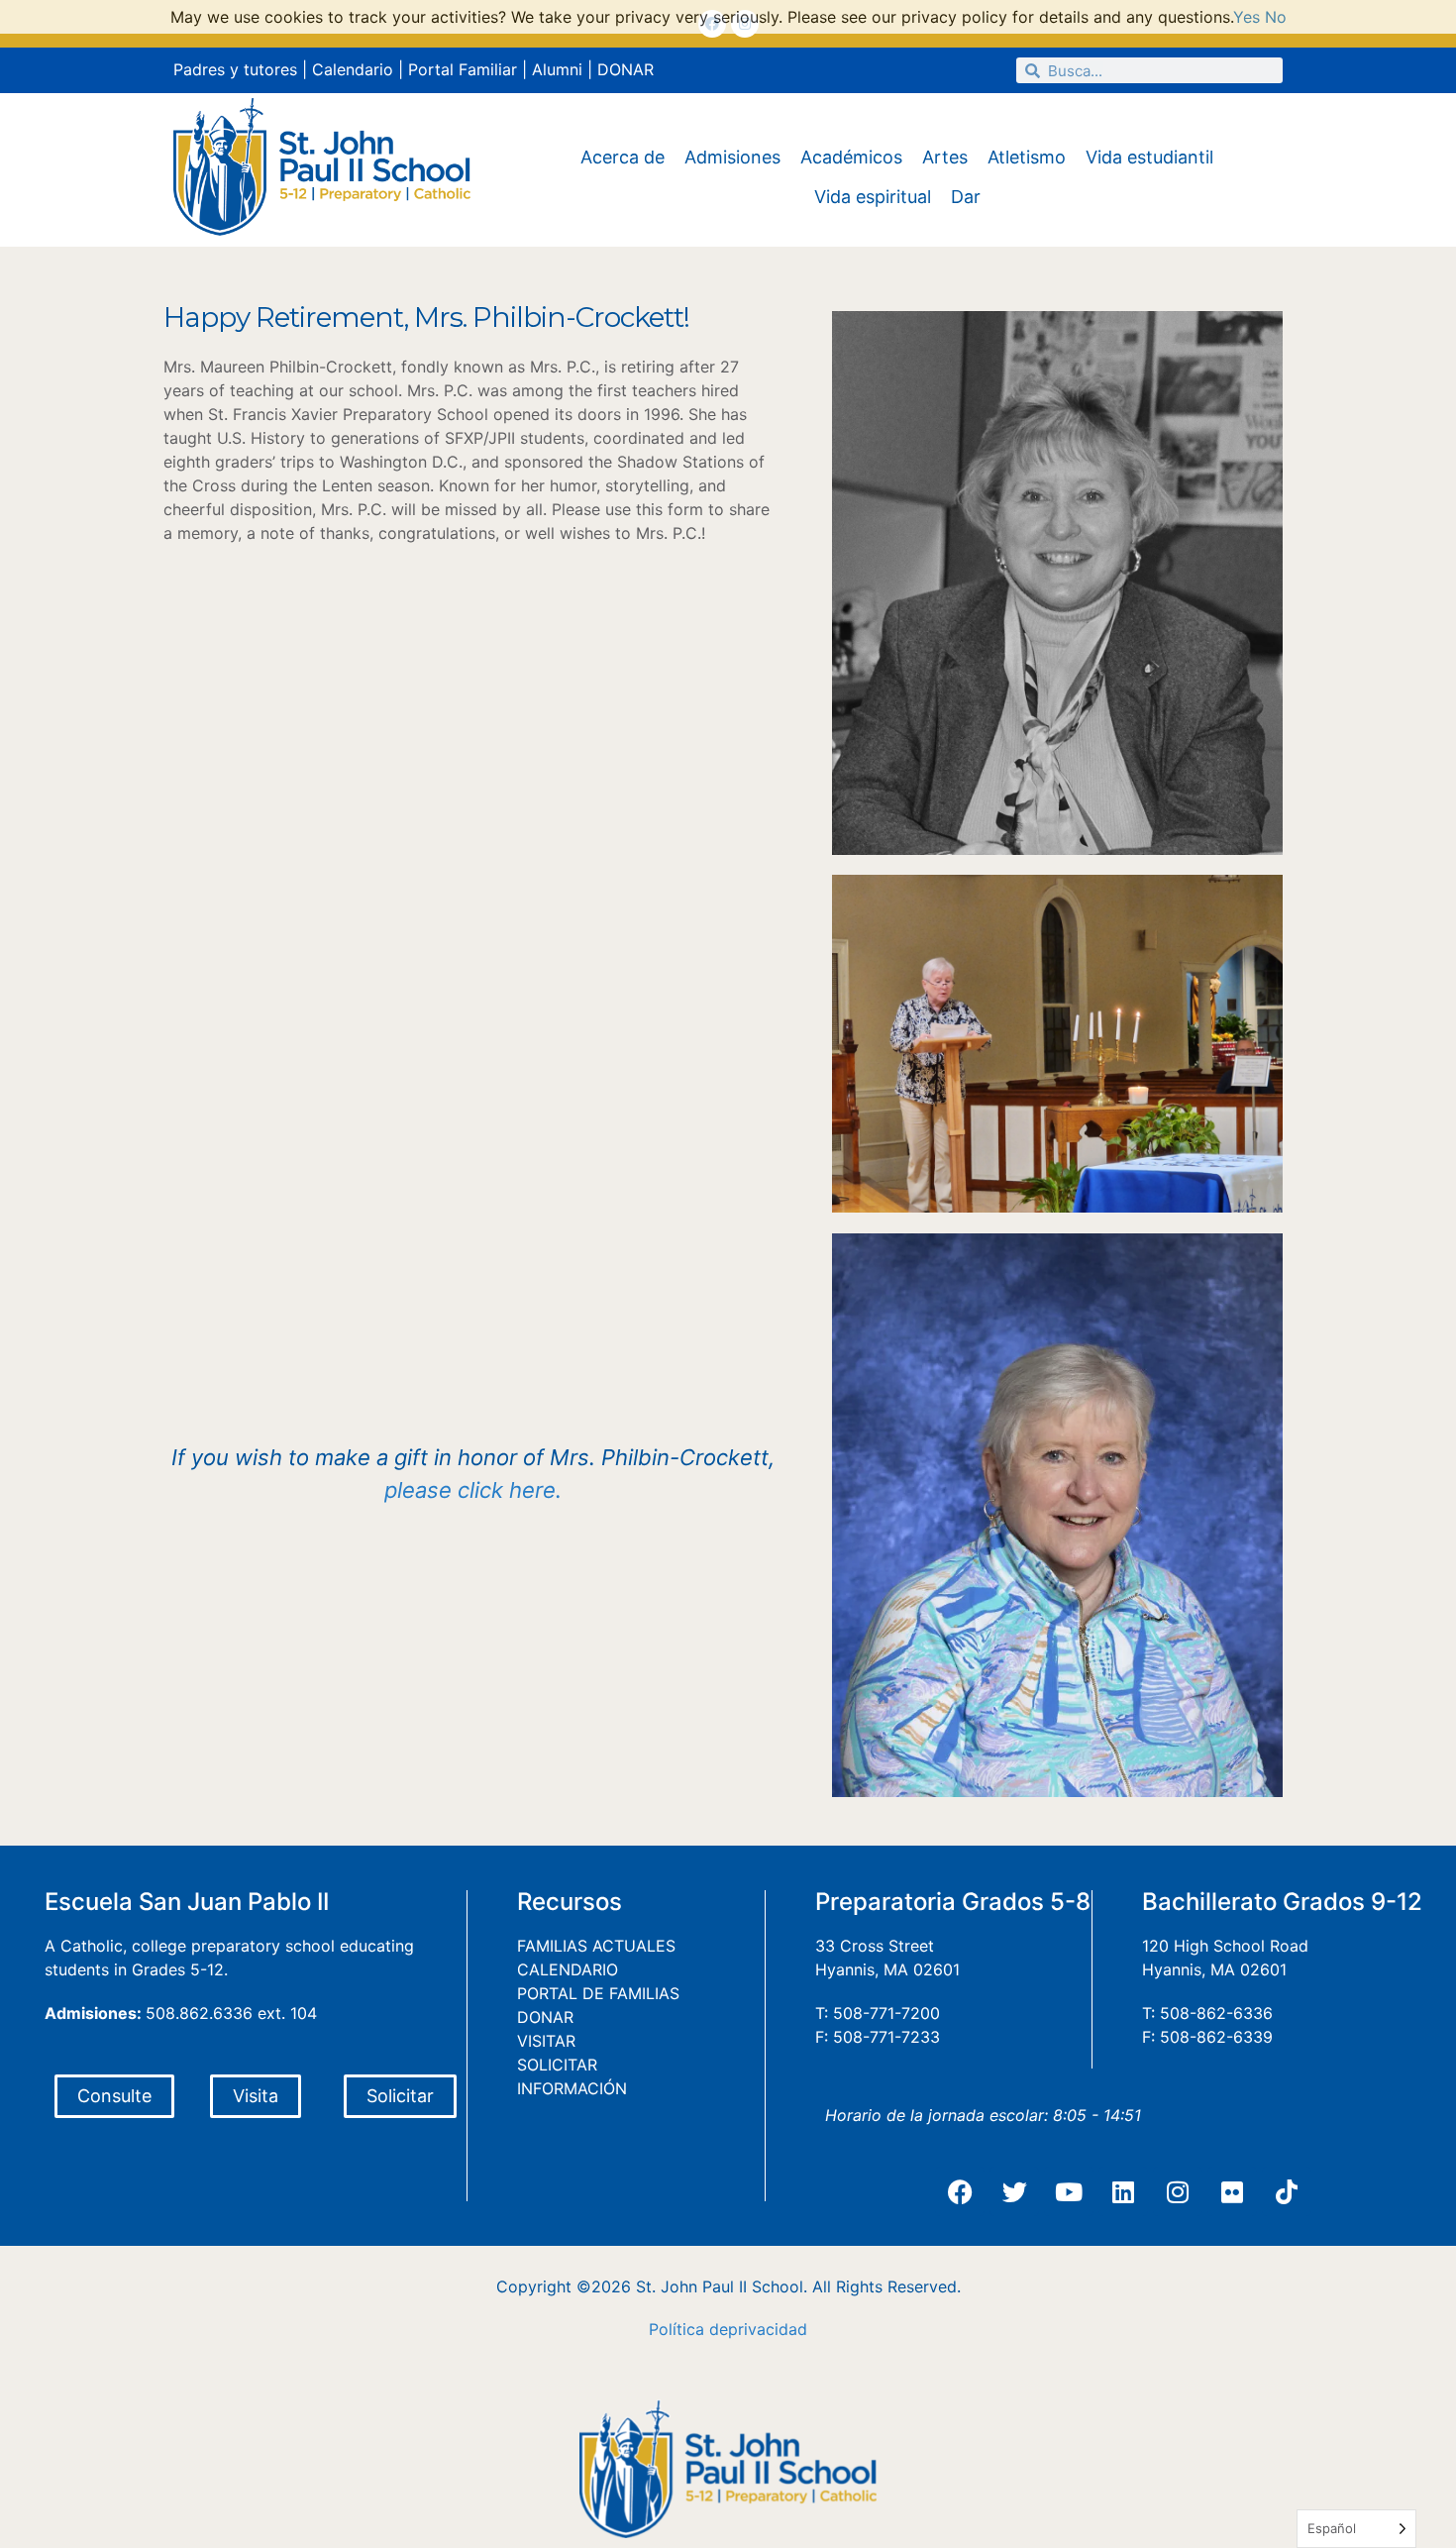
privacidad (768, 2329)
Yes (1247, 17)
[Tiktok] (1287, 2191)
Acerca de (623, 157)
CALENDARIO (568, 1969)
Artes (945, 157)
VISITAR (546, 2041)
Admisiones (732, 157)
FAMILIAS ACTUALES (596, 1946)
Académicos (851, 157)
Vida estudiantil (1149, 157)
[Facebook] (960, 2191)
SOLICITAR (557, 2065)
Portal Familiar (463, 69)
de (719, 2329)
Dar (966, 197)
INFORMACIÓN (572, 2088)
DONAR (625, 69)
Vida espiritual (873, 197)
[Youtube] (1069, 2191)
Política (676, 2329)
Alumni (557, 69)
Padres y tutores (235, 69)
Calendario (353, 69)
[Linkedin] (1123, 2191)
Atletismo (1027, 157)
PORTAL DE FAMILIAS (598, 1993)
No (1276, 17)
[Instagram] (1178, 2191)
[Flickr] (1232, 2191)
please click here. (473, 1490)
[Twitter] (1014, 2191)
